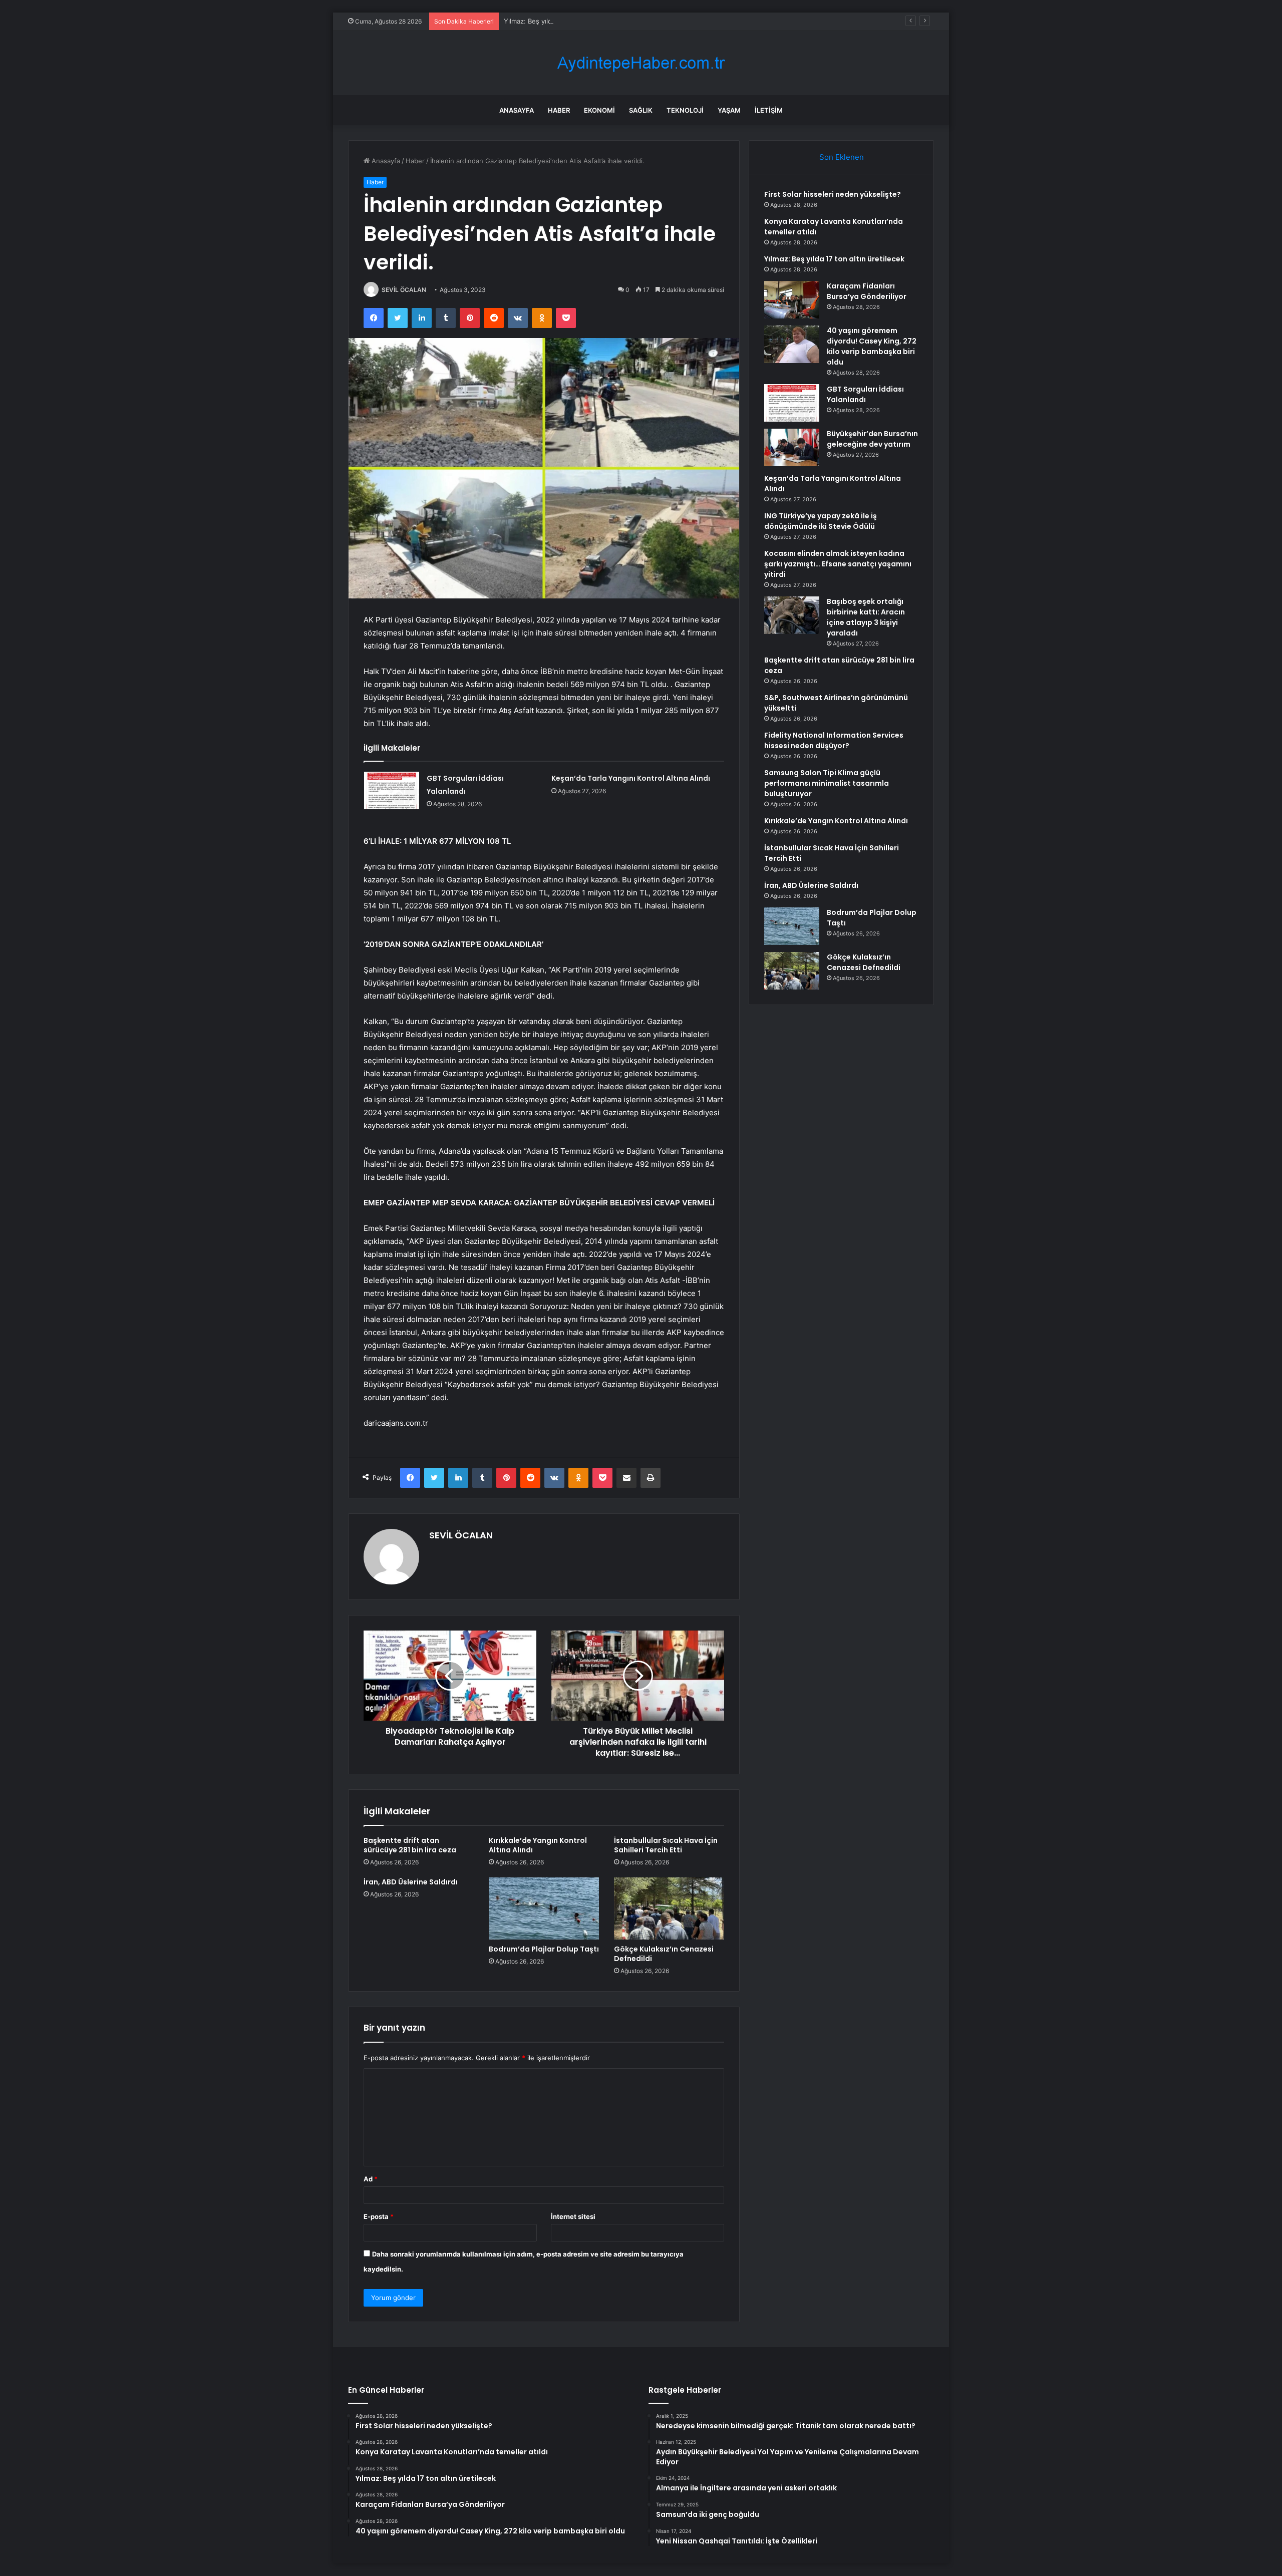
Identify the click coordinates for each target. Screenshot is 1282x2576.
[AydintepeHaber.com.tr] (641, 63)
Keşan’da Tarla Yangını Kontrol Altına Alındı (631, 778)
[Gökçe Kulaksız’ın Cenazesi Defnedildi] (669, 1908)
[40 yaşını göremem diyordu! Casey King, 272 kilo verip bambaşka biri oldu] (792, 344)
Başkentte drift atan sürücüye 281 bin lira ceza (410, 1845)
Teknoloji (685, 110)
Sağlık (641, 110)
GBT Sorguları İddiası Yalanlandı (865, 394)
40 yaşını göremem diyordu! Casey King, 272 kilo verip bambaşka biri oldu (872, 346)
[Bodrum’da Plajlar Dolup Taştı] (544, 1908)
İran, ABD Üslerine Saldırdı (411, 1882)
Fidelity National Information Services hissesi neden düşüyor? (834, 740)
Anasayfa (517, 110)
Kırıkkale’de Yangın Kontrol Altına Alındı (538, 1845)
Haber (559, 110)
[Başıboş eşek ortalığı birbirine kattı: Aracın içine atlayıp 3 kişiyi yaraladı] (792, 615)
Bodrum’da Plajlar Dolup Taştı (544, 1949)
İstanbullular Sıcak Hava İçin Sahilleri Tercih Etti (666, 1845)
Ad (371, 2179)
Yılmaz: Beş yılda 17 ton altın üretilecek (564, 21)
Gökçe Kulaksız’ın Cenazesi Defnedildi (664, 1954)
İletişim (769, 110)
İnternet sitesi (573, 2216)
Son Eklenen (842, 157)
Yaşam (729, 110)
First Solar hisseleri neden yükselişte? (833, 194)
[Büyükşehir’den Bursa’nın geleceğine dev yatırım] (792, 447)
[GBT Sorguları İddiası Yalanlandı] (392, 790)
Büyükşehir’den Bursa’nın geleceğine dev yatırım (872, 439)
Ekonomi (599, 110)
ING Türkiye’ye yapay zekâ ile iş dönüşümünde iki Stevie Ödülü (821, 521)
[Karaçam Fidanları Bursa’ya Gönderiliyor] (792, 300)
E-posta (379, 2216)
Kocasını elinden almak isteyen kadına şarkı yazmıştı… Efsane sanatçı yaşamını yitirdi (838, 564)
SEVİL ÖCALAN (404, 290)
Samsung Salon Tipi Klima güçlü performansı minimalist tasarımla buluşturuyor (827, 783)
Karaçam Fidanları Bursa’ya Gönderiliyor (867, 291)
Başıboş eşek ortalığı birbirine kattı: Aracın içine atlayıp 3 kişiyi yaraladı (866, 617)
